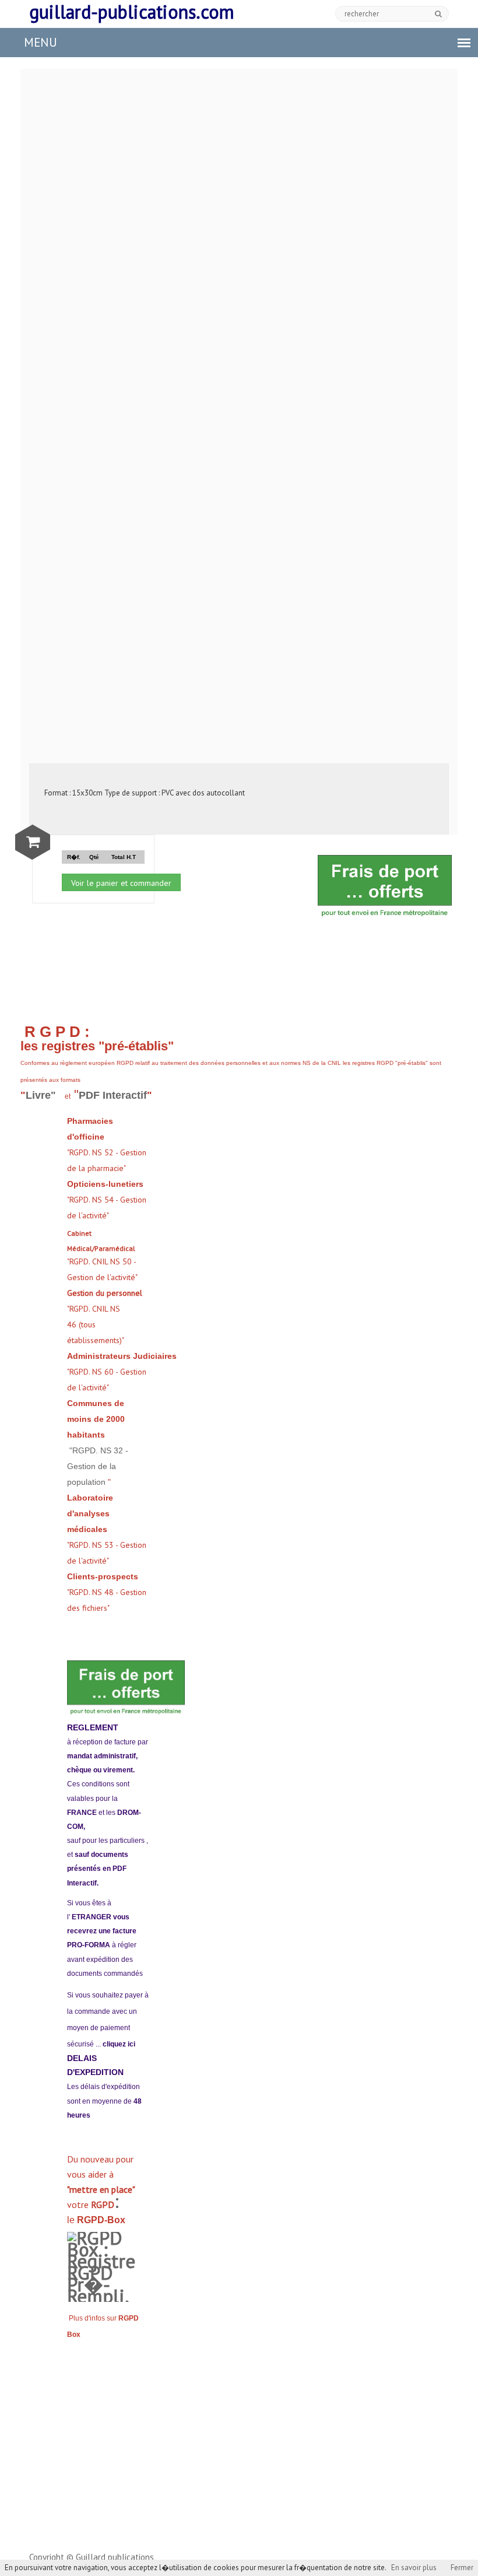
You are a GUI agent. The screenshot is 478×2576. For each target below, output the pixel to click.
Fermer (462, 2568)
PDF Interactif (113, 1095)
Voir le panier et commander (121, 883)
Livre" (42, 1095)
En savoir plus (414, 2568)
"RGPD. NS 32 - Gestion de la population (98, 1466)
